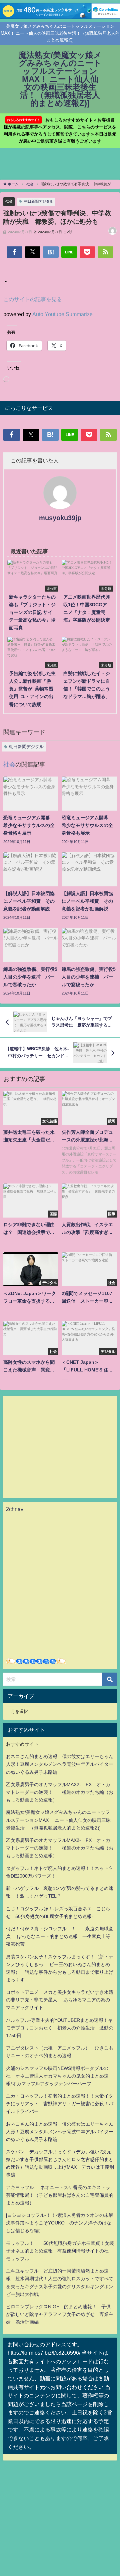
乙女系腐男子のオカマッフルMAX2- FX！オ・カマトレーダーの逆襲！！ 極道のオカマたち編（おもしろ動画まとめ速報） (60, 1792)
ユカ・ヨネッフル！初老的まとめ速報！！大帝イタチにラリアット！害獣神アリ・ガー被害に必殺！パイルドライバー (60, 2104)
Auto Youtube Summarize (62, 314)
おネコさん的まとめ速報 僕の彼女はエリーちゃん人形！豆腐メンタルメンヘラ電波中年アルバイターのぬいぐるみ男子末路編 (60, 1764)
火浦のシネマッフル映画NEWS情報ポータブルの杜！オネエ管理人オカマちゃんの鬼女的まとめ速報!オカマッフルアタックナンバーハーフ (57, 2076)
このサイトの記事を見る (33, 299)
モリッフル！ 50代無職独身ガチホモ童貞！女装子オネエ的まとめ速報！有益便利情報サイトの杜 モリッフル (60, 2251)
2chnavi (15, 1509)
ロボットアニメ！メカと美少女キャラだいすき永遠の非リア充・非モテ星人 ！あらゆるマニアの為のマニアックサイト (60, 2000)
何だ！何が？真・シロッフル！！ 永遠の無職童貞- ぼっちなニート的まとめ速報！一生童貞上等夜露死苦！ (60, 1936)
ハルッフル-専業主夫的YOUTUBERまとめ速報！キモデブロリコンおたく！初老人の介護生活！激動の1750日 (60, 2028)
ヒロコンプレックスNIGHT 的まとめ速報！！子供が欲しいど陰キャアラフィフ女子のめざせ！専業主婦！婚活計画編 (60, 2314)
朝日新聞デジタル (39, 201)
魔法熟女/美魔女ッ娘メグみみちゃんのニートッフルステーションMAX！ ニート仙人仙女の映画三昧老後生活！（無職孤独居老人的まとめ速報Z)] (58, 1820)
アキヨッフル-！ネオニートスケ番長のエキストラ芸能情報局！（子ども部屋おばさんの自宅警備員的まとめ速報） (60, 2195)
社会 (9, 201)
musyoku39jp (60, 518)
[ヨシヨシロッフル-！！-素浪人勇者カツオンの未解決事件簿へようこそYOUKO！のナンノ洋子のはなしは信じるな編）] (60, 2223)
